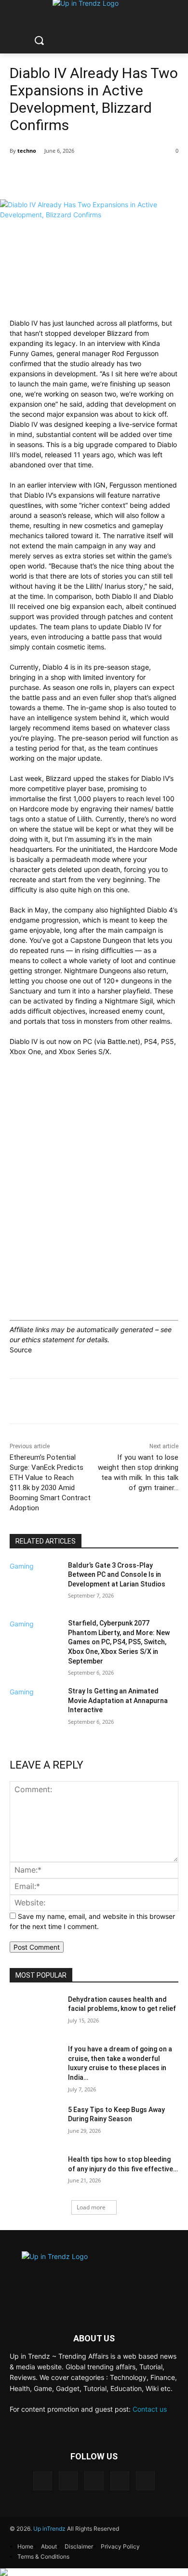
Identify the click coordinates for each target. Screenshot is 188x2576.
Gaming (22, 1566)
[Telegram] (94, 2481)
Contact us (150, 2409)
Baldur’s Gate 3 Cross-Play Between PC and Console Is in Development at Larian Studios (117, 1575)
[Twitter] (120, 2481)
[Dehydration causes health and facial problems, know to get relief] (35, 2013)
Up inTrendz (49, 2529)
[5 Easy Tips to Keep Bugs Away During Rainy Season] (35, 2123)
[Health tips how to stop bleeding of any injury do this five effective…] (35, 2173)
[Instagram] (68, 2481)
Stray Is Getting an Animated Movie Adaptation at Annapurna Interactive (118, 1700)
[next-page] (12, 1737)
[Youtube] (145, 2481)
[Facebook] (43, 2481)
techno (27, 151)
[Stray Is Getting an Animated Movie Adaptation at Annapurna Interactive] (35, 1715)
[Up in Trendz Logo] (94, 2274)
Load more (91, 2207)
